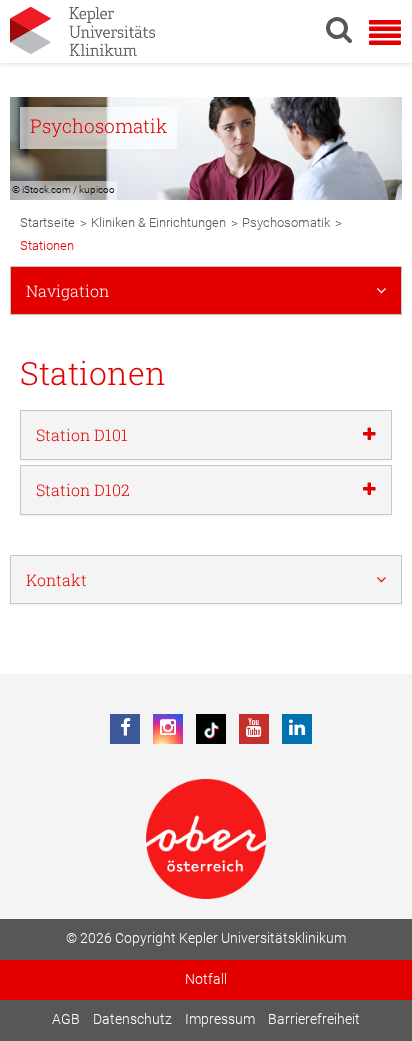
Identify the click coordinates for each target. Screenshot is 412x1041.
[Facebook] (125, 729)
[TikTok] (211, 729)
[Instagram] (168, 729)
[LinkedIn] (297, 729)
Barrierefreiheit (314, 1019)
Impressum (220, 1019)
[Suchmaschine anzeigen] (339, 29)
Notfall (206, 979)
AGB (66, 1019)
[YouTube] (254, 729)
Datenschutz (132, 1019)
